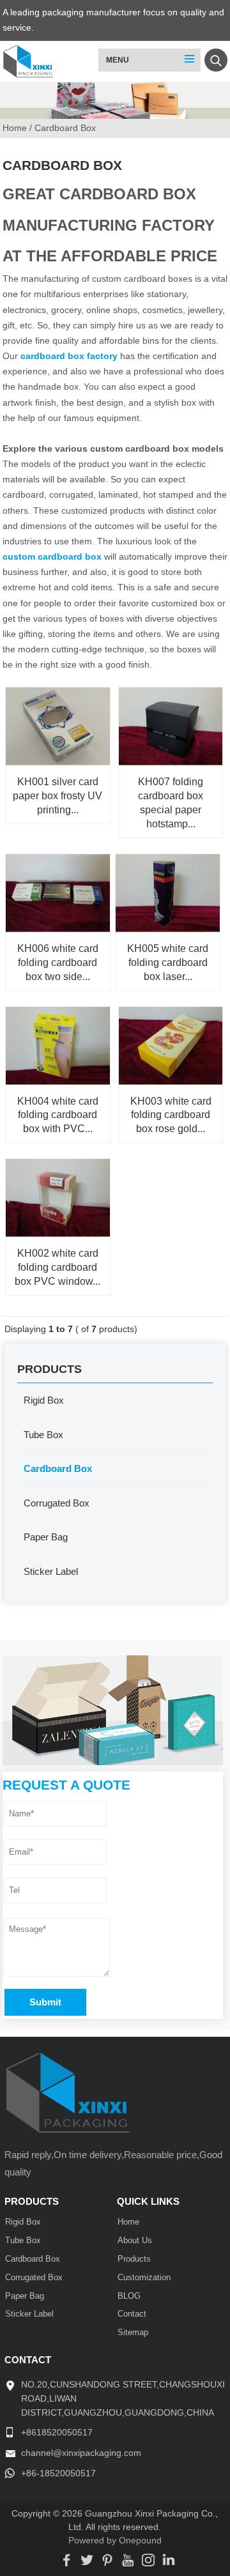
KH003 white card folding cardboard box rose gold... (171, 1115)
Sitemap (133, 2333)
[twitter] (87, 2562)
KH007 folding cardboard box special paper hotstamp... (171, 802)
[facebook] (66, 2562)
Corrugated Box (57, 1503)
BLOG (129, 2296)
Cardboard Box (58, 1468)
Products (134, 2259)
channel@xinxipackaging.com (81, 2453)
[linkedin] (169, 2562)
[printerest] (107, 2562)
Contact (132, 2314)
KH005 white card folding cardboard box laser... (168, 962)
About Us (135, 2241)
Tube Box (43, 1435)
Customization (144, 2278)
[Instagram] (148, 2562)
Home (128, 2222)
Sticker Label (51, 1571)
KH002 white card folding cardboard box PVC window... (57, 1267)
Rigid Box (44, 1400)
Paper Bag (46, 1537)
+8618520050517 (57, 2433)
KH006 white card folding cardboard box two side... (58, 962)
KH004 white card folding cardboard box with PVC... (58, 1115)
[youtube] (128, 2562)
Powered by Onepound (115, 2541)
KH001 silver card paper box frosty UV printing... (57, 795)
